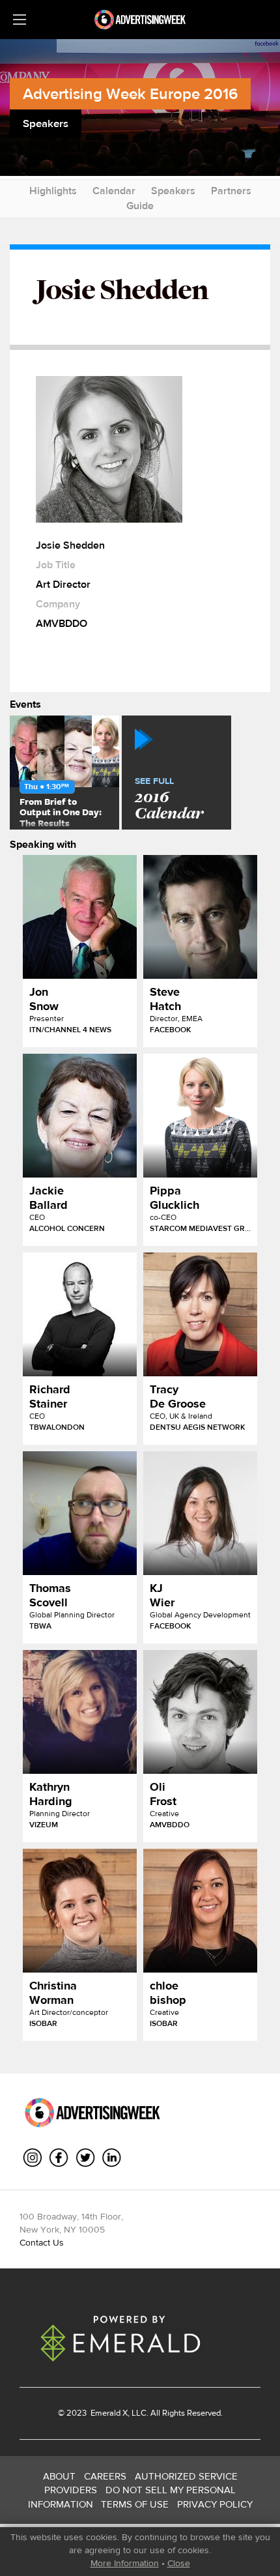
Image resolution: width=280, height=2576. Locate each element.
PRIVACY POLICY (215, 2504)
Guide (140, 206)
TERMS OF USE (135, 2504)
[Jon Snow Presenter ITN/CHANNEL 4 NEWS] (80, 917)
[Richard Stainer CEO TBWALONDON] (80, 1314)
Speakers (173, 191)
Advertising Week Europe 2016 (130, 94)
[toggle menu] (20, 20)
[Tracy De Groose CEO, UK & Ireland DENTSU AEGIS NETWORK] (200, 1314)
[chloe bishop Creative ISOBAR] (200, 1911)
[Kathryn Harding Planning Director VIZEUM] (80, 1712)
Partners (231, 191)
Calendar (114, 191)
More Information (125, 2563)
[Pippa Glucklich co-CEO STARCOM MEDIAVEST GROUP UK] (200, 1116)
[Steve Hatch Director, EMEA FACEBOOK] (200, 917)
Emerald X (108, 2413)
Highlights (53, 191)
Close (179, 2563)
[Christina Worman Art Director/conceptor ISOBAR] (80, 1911)
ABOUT (59, 2476)
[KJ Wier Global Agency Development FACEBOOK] (200, 1513)
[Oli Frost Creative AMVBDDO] (200, 1712)
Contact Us (42, 2242)
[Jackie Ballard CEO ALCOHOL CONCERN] (80, 1116)
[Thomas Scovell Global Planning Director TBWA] (80, 1513)
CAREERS (105, 2476)
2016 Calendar (169, 800)
